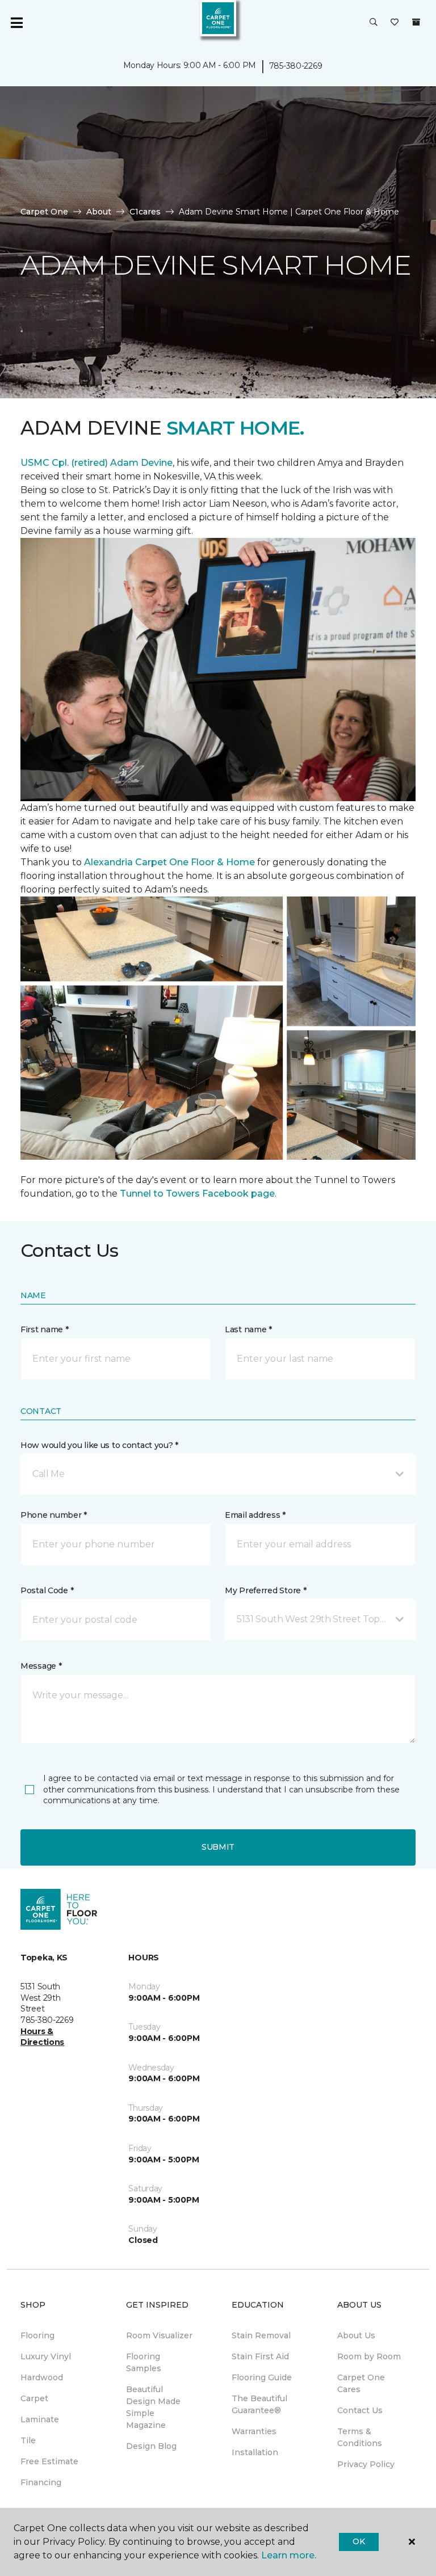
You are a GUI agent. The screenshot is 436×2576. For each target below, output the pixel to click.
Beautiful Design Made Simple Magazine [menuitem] (153, 2407)
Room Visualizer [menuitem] (159, 2335)
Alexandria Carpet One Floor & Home (169, 862)
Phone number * (54, 1515)
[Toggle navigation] (16, 23)
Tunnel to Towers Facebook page (197, 1194)
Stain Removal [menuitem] (261, 2335)
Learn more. (289, 2555)
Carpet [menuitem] (34, 2398)
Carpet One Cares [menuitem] (361, 2383)
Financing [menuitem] (41, 2482)
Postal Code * (47, 1590)
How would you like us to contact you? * (99, 1445)
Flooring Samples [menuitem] (144, 2362)
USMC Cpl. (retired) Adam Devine (97, 463)
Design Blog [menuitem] (151, 2446)
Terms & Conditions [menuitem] (360, 2437)
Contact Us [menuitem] (360, 2410)
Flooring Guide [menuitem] (262, 2377)
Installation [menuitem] (255, 2452)
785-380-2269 (296, 66)
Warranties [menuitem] (254, 2431)
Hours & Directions (42, 2037)
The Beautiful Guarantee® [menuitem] (259, 2404)
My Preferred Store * (265, 1590)
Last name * (248, 1329)
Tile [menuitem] (28, 2440)
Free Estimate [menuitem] (49, 2461)
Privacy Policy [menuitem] (366, 2464)
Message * (41, 1666)
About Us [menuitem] (356, 2335)
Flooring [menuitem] (37, 2335)
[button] (374, 23)
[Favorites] (395, 23)
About (99, 212)
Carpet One (44, 212)
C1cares (145, 212)
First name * (45, 1329)
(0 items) (416, 22)
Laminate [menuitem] (40, 2419)
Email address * (255, 1515)
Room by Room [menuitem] (369, 2356)
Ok (359, 2541)
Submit (218, 1847)
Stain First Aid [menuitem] (260, 2356)
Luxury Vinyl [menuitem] (46, 2356)
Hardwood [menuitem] (42, 2377)
